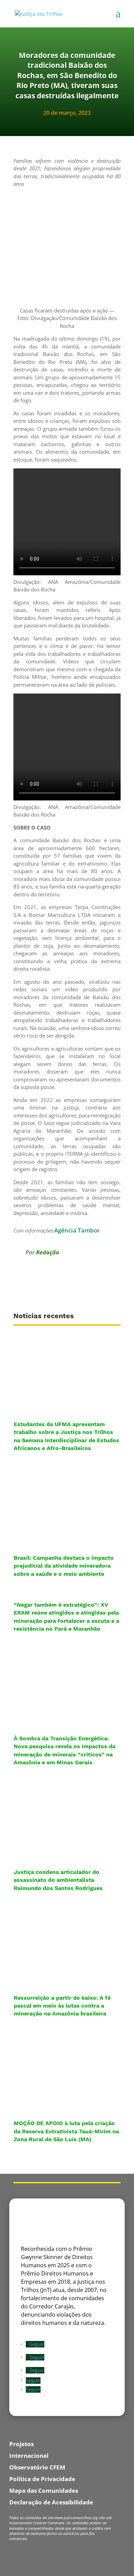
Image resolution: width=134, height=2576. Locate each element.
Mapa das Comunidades (44, 2491)
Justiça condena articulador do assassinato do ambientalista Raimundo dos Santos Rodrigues (58, 1880)
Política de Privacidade (42, 2479)
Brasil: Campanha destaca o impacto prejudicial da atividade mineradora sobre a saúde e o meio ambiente (64, 1566)
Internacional (29, 2456)
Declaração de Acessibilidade (51, 2502)
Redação (48, 1252)
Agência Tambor (77, 1230)
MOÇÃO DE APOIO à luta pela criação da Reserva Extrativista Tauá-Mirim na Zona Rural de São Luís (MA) (66, 2131)
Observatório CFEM (37, 2467)
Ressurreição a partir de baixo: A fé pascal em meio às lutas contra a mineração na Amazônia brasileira (62, 2006)
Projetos (21, 2444)
